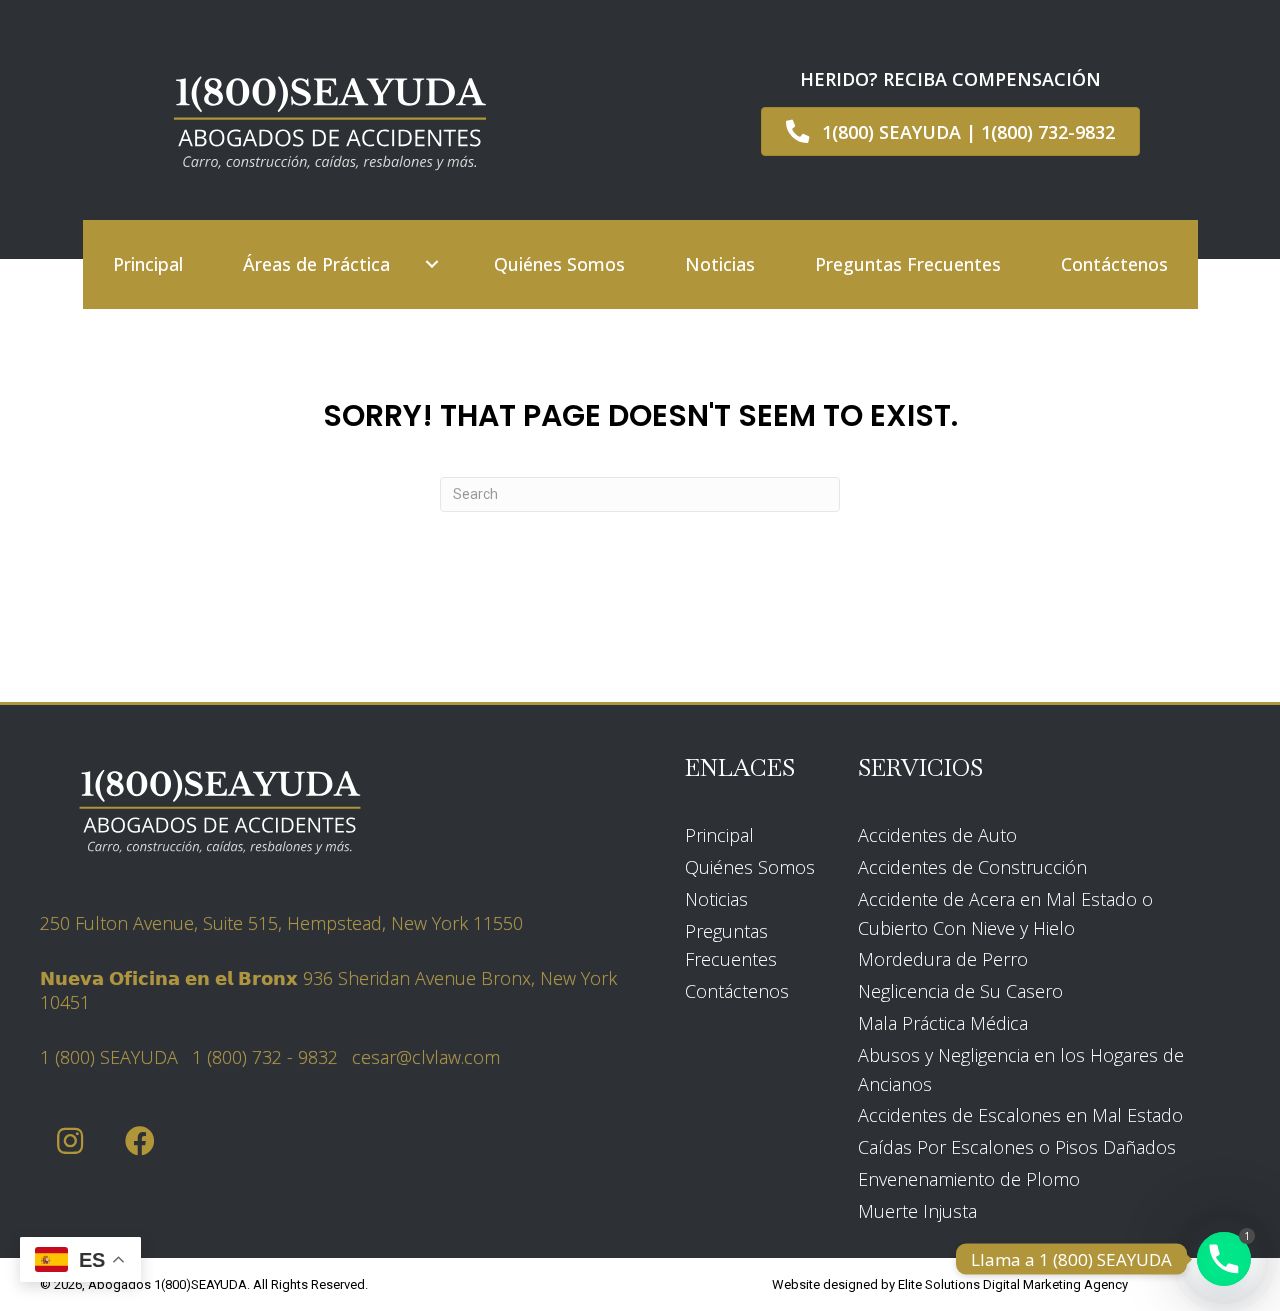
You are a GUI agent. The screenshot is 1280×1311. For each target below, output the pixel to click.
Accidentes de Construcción (972, 867)
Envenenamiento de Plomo (969, 1179)
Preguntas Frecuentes (731, 945)
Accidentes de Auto (937, 835)
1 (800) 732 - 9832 (265, 1057)
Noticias (716, 899)
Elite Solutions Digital (959, 1284)
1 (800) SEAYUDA (109, 1057)
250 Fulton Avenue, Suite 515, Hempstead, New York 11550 (281, 923)
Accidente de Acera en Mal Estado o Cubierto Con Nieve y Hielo (1005, 913)
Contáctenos (737, 991)
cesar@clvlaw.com (426, 1057)
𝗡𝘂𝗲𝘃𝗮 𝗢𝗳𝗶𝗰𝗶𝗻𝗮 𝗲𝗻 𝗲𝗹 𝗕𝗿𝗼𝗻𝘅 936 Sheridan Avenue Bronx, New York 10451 (328, 990)
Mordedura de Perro (943, 959)
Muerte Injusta (917, 1211)
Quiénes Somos (750, 867)
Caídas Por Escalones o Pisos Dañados (1017, 1147)
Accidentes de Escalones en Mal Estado (1020, 1115)
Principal (719, 835)
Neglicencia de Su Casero (960, 991)
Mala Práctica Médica (943, 1023)
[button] (432, 264)
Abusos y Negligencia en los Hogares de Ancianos (1021, 1069)
